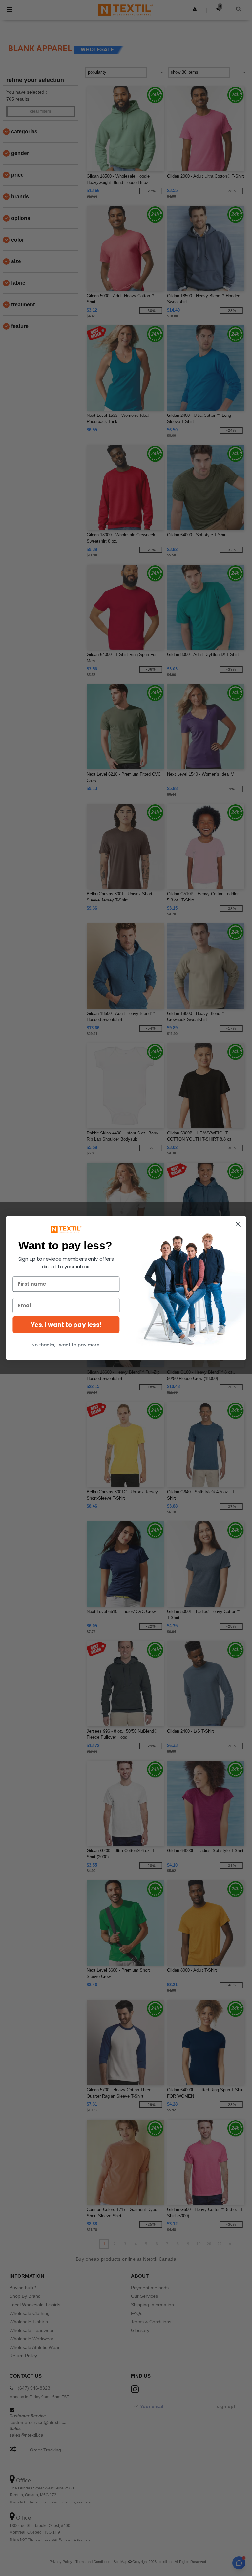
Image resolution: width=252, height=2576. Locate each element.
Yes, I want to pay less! (66, 1325)
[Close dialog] (238, 1224)
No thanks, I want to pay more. (66, 1345)
